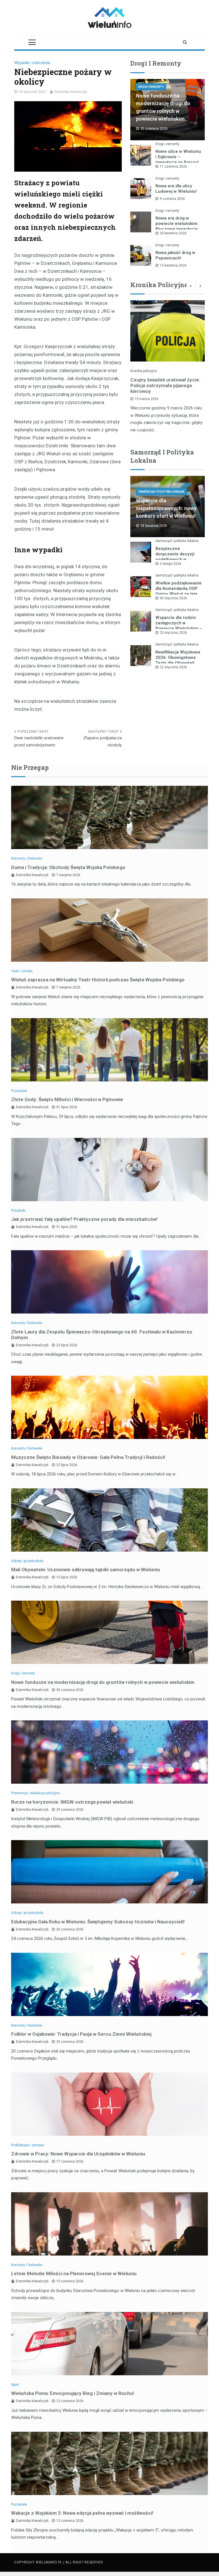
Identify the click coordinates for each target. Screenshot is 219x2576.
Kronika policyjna (144, 371)
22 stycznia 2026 (173, 667)
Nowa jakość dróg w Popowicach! (175, 255)
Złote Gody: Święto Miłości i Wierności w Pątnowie (67, 1099)
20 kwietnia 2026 (173, 233)
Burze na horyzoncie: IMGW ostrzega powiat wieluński (72, 1802)
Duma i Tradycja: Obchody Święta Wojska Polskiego (68, 867)
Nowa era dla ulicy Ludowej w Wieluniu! (176, 189)
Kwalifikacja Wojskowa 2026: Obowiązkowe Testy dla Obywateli (178, 657)
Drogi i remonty (151, 87)
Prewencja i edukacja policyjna (35, 1793)
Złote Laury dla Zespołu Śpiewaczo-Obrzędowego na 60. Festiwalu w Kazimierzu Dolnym (102, 1335)
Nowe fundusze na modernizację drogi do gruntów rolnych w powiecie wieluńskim (103, 1682)
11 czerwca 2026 (173, 167)
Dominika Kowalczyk (71, 92)
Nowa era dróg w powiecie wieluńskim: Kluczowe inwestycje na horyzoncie (177, 226)
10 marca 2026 (147, 399)
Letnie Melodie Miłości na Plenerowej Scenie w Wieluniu (74, 2273)
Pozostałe (19, 1091)
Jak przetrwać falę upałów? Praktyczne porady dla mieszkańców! (84, 1219)
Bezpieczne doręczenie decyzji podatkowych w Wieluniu (175, 557)
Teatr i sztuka (22, 971)
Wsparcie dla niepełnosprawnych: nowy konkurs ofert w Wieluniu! (166, 508)
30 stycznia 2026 (173, 598)
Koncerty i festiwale (27, 858)
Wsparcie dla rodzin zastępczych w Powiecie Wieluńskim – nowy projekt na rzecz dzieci (179, 628)
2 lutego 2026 (171, 564)
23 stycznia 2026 (173, 633)
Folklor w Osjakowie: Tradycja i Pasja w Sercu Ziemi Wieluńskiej (81, 2034)
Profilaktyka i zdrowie (28, 2145)
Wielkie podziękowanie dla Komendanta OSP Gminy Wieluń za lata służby (179, 591)
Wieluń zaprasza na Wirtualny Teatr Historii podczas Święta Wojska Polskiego (98, 980)
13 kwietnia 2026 (173, 265)
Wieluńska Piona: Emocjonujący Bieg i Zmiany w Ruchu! (73, 2393)
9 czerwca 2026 (172, 199)
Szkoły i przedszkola (27, 1561)
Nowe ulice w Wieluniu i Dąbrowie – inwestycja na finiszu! (178, 157)
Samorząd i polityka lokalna (161, 492)
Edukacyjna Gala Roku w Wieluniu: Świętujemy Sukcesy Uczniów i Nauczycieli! (98, 1922)
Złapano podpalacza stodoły (103, 742)
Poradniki (18, 1211)
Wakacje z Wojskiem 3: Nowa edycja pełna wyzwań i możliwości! (82, 2513)
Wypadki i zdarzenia (32, 63)
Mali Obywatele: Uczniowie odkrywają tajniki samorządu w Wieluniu (86, 1570)
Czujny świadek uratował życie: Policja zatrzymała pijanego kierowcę (165, 385)
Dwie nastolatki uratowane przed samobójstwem (39, 742)
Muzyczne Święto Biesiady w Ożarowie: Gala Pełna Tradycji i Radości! (88, 1457)
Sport (15, 2385)
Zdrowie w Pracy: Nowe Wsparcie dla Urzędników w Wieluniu (78, 2154)
